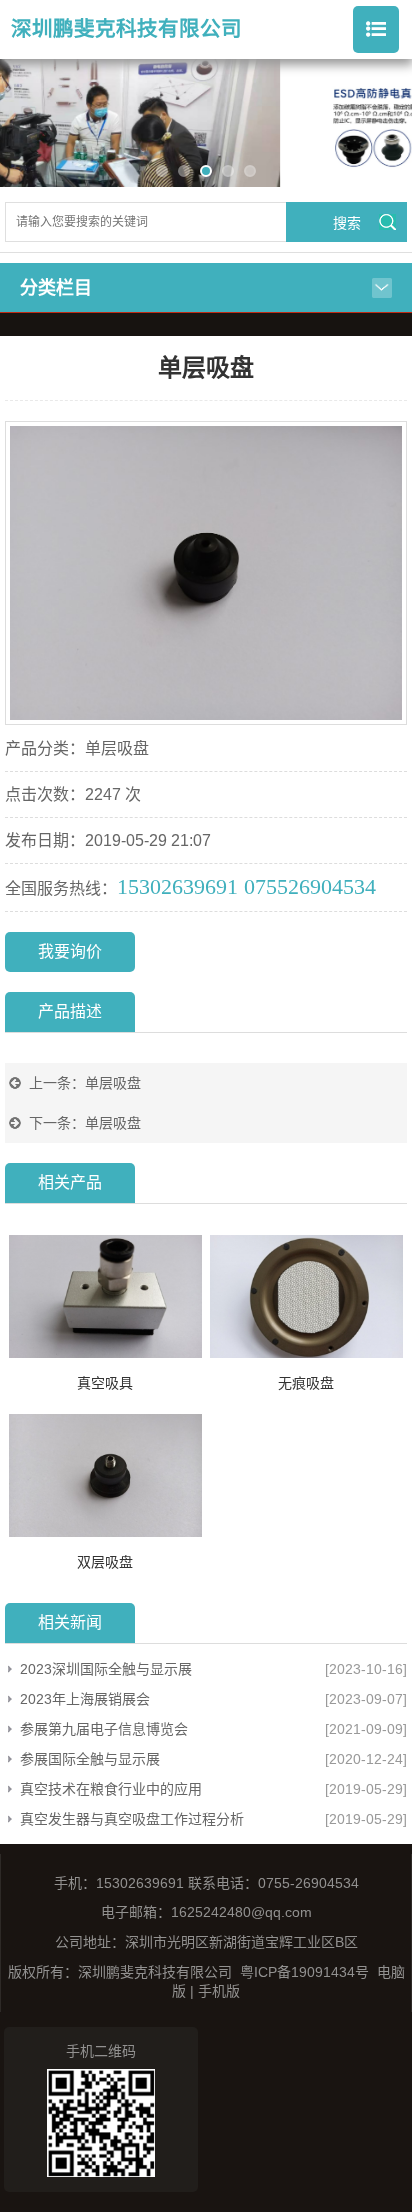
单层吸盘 (113, 1083)
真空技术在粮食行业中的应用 (111, 1789)
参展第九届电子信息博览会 (104, 1729)
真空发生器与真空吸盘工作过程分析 (132, 1819)
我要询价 (70, 951)
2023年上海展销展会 (85, 1699)
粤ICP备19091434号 (304, 1972)
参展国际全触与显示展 (90, 1759)
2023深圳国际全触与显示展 (106, 1669)
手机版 (219, 1991)
